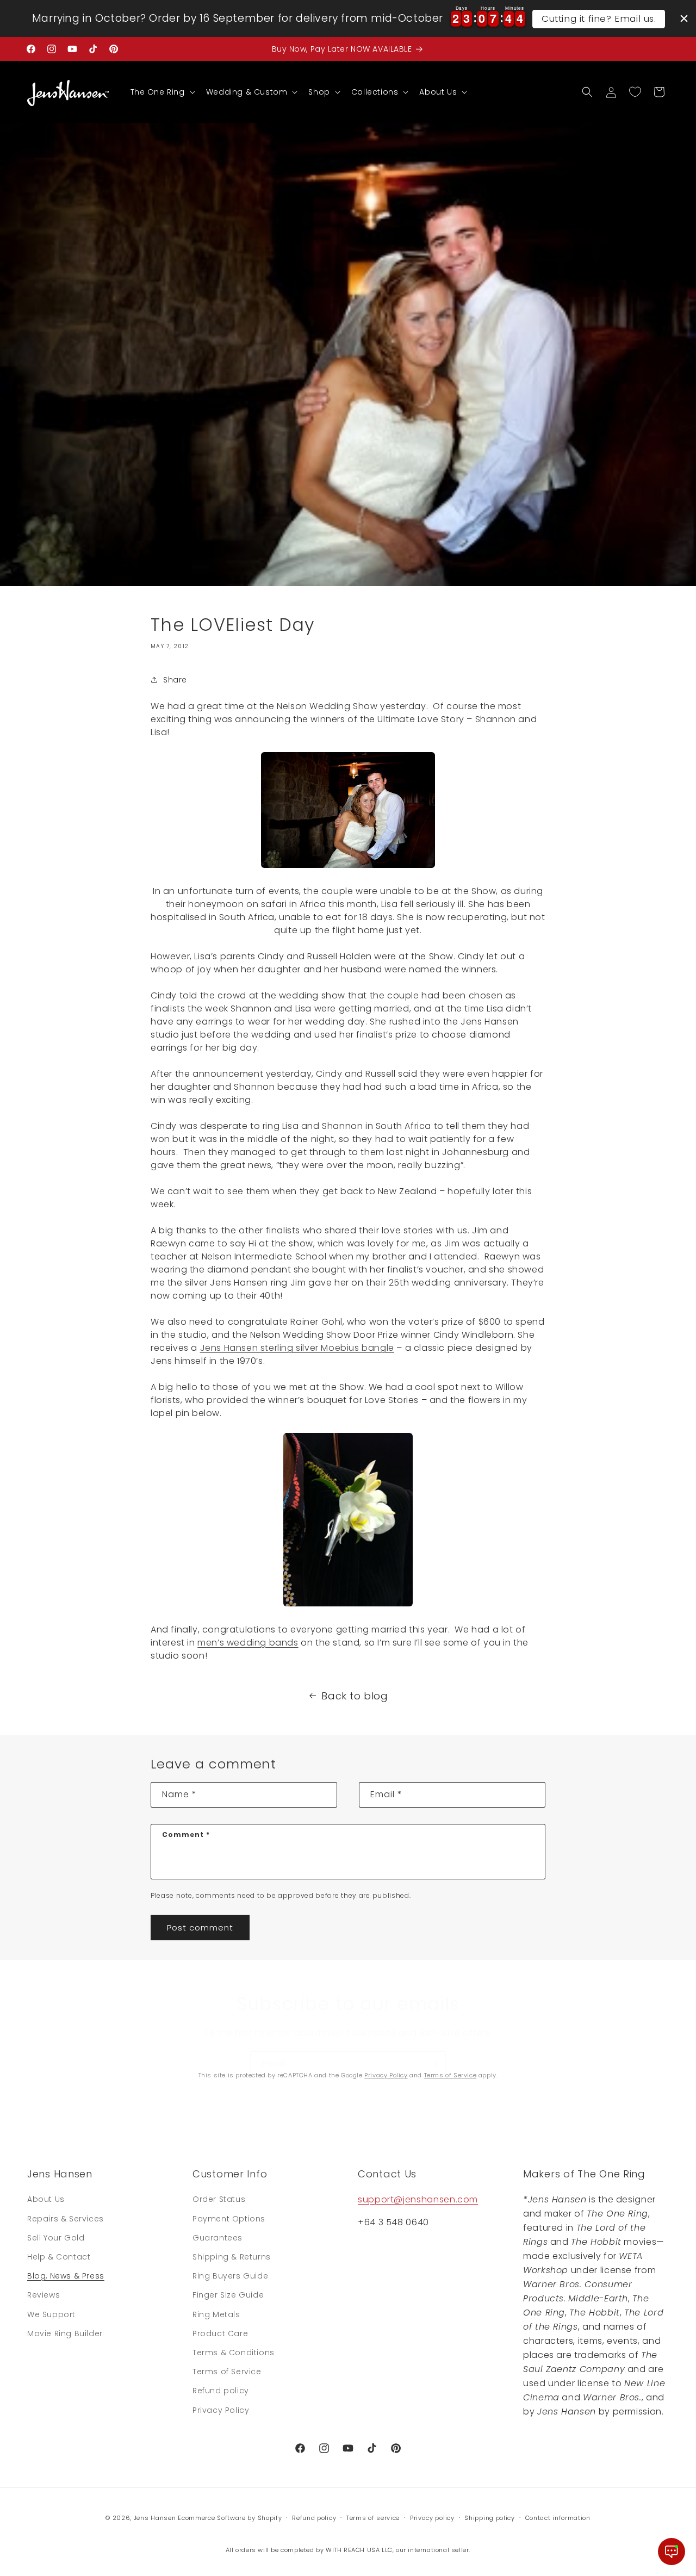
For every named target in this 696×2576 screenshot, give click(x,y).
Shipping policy (490, 2518)
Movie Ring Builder (65, 2333)
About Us (46, 2199)
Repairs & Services (66, 2219)
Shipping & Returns (232, 2257)
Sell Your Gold (56, 2238)
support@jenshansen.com (418, 2199)
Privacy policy (432, 2518)
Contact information (558, 2518)
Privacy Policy (386, 2075)
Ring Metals (216, 2314)
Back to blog (355, 1696)
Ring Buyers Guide (230, 2276)
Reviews (43, 2295)
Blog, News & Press (66, 2276)
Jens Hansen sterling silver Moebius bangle (297, 1348)
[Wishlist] (635, 92)
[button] (162, 92)
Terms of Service (450, 2075)
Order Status (219, 2199)
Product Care (220, 2333)
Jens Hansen (155, 2518)
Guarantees (217, 2238)
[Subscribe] (433, 2064)
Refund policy (221, 2391)
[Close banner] (684, 18)
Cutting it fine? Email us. (599, 18)
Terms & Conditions (234, 2352)
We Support (51, 2314)
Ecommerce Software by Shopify (230, 2518)
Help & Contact (59, 2257)
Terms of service (373, 2518)
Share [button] (175, 680)
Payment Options (229, 2219)
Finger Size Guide (228, 2295)
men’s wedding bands (248, 1643)
